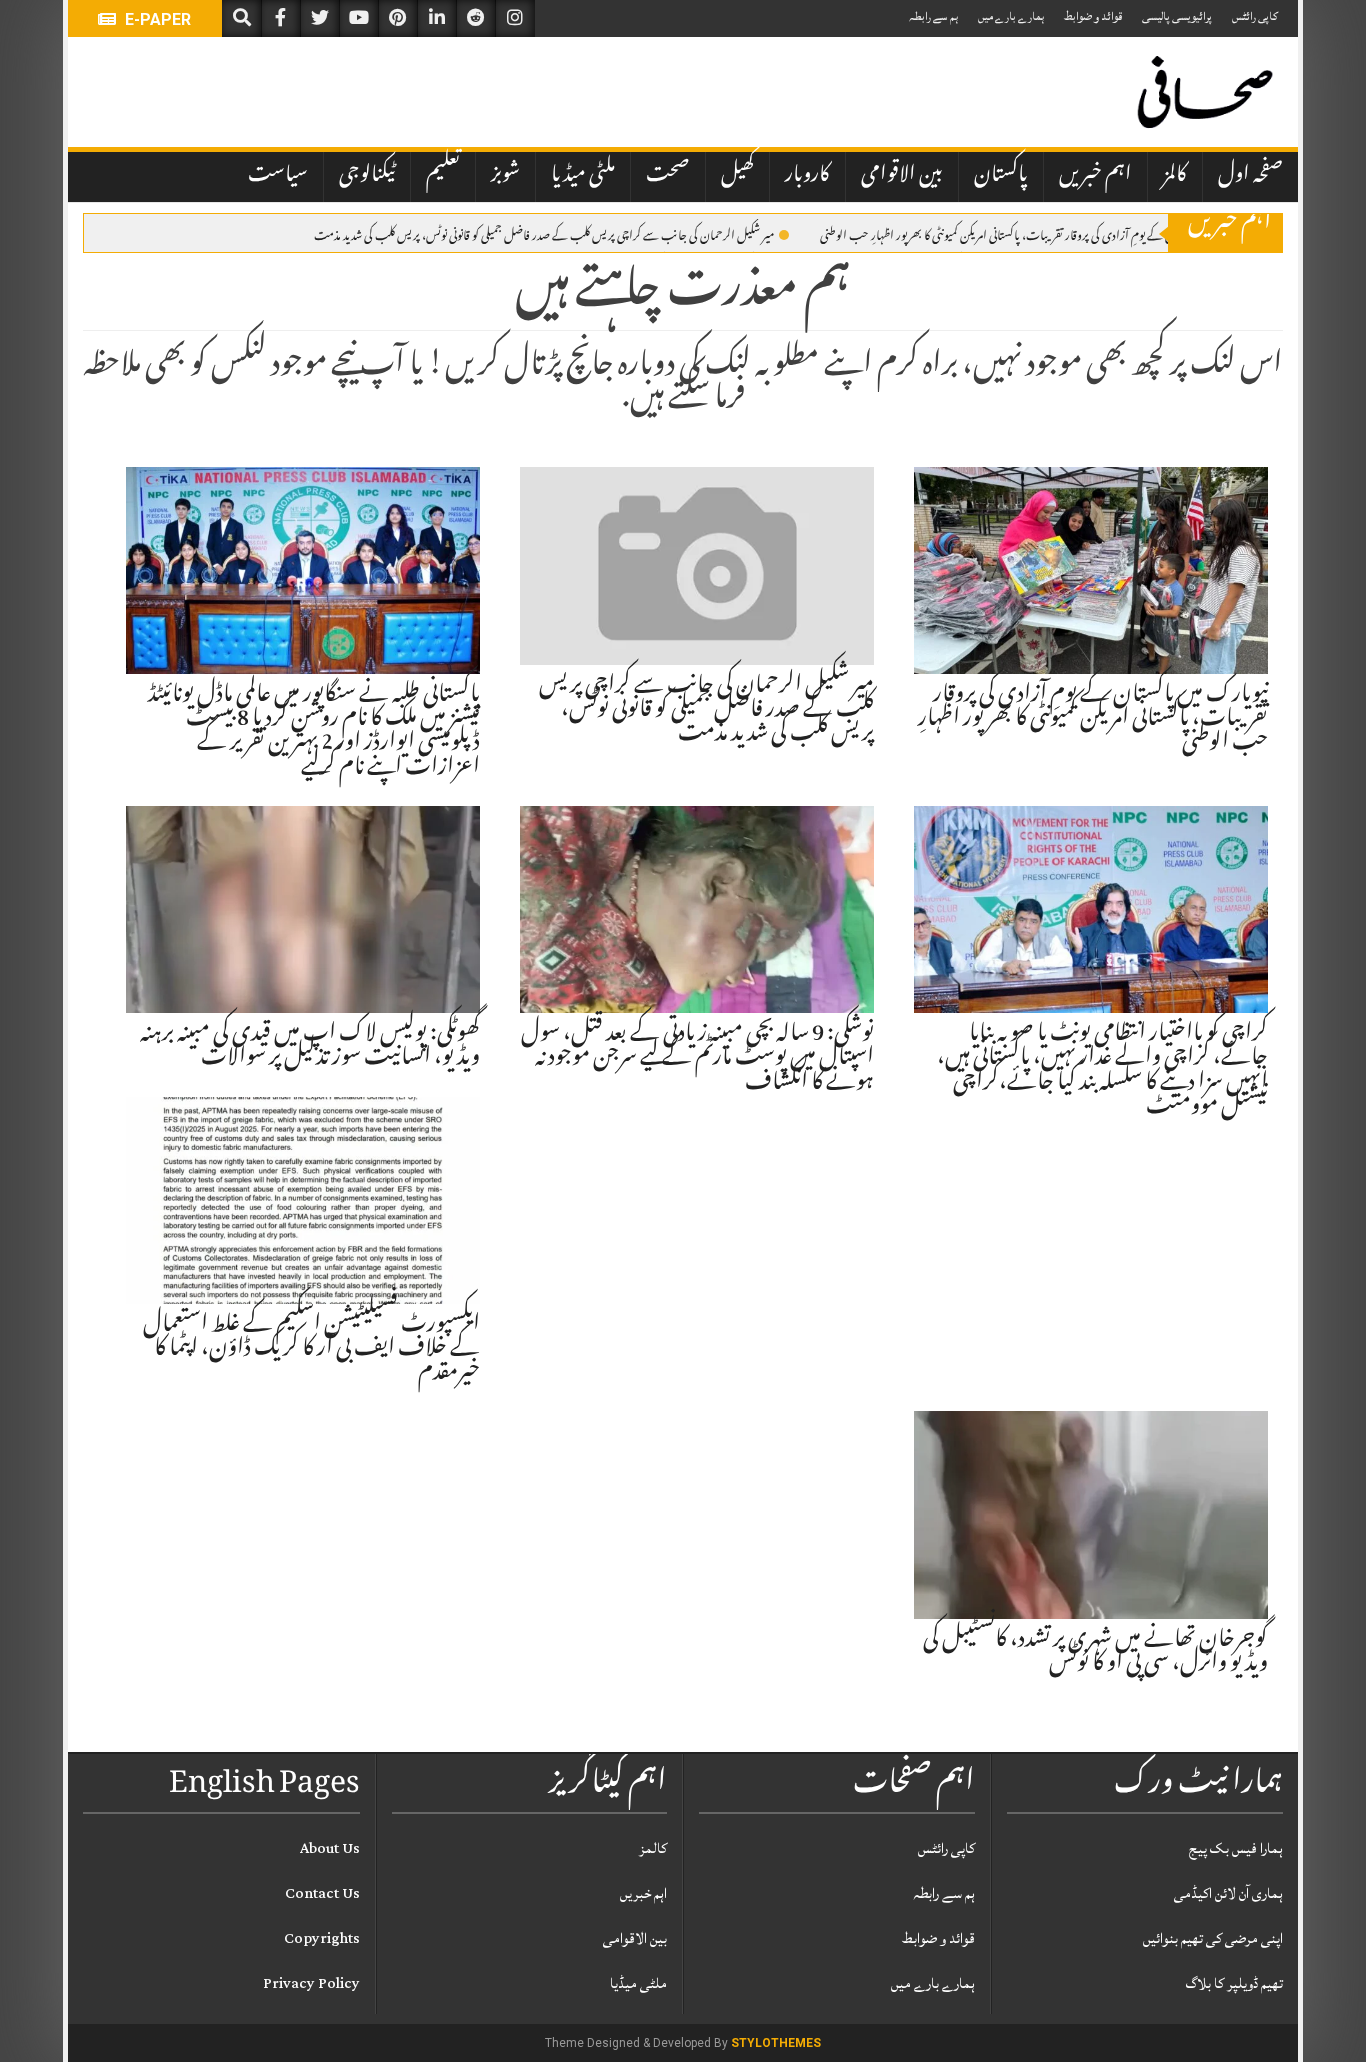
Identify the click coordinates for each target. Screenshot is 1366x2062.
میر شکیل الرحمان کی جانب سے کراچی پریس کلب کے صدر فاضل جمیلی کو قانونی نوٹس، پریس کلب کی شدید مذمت (544, 234)
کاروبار (807, 176)
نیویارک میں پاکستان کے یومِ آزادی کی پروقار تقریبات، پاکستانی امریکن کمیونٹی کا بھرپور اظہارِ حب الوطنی (1036, 234)
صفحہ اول (1250, 176)
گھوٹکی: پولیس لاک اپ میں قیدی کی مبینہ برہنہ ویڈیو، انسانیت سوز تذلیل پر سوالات (310, 1047)
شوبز (505, 176)
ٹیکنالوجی (367, 176)
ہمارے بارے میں (1011, 16)
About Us (330, 1848)
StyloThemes (776, 2043)
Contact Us (322, 1893)
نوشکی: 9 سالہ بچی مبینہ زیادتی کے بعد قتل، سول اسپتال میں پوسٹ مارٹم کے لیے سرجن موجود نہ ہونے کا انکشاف (697, 1059)
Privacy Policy (311, 1983)
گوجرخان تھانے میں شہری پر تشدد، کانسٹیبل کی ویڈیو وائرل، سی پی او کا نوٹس (1095, 1653)
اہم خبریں (1095, 176)
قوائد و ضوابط (1093, 16)
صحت (668, 176)
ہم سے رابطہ (933, 16)
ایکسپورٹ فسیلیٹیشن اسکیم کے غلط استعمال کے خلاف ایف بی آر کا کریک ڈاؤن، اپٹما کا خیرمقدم (311, 1350)
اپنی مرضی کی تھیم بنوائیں (1213, 1938)
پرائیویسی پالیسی (1177, 16)
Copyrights (322, 1938)
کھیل (737, 176)
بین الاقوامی (902, 176)
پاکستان (1001, 176)
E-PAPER (156, 19)
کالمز (1175, 176)
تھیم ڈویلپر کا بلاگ (1234, 1983)
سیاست (278, 176)
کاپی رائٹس (1255, 16)
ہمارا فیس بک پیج (1236, 1848)
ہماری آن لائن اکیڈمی (1228, 1893)
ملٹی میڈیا (583, 176)
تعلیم (443, 176)
